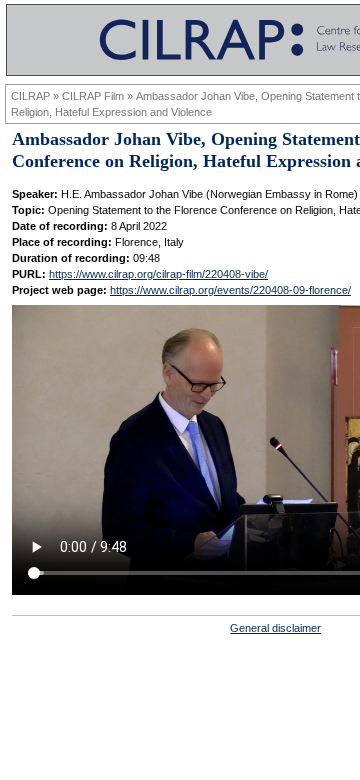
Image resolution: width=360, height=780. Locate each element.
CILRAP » (36, 96)
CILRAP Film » (99, 96)
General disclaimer (275, 628)
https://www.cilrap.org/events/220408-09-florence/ (230, 290)
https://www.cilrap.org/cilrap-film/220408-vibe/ (158, 274)
